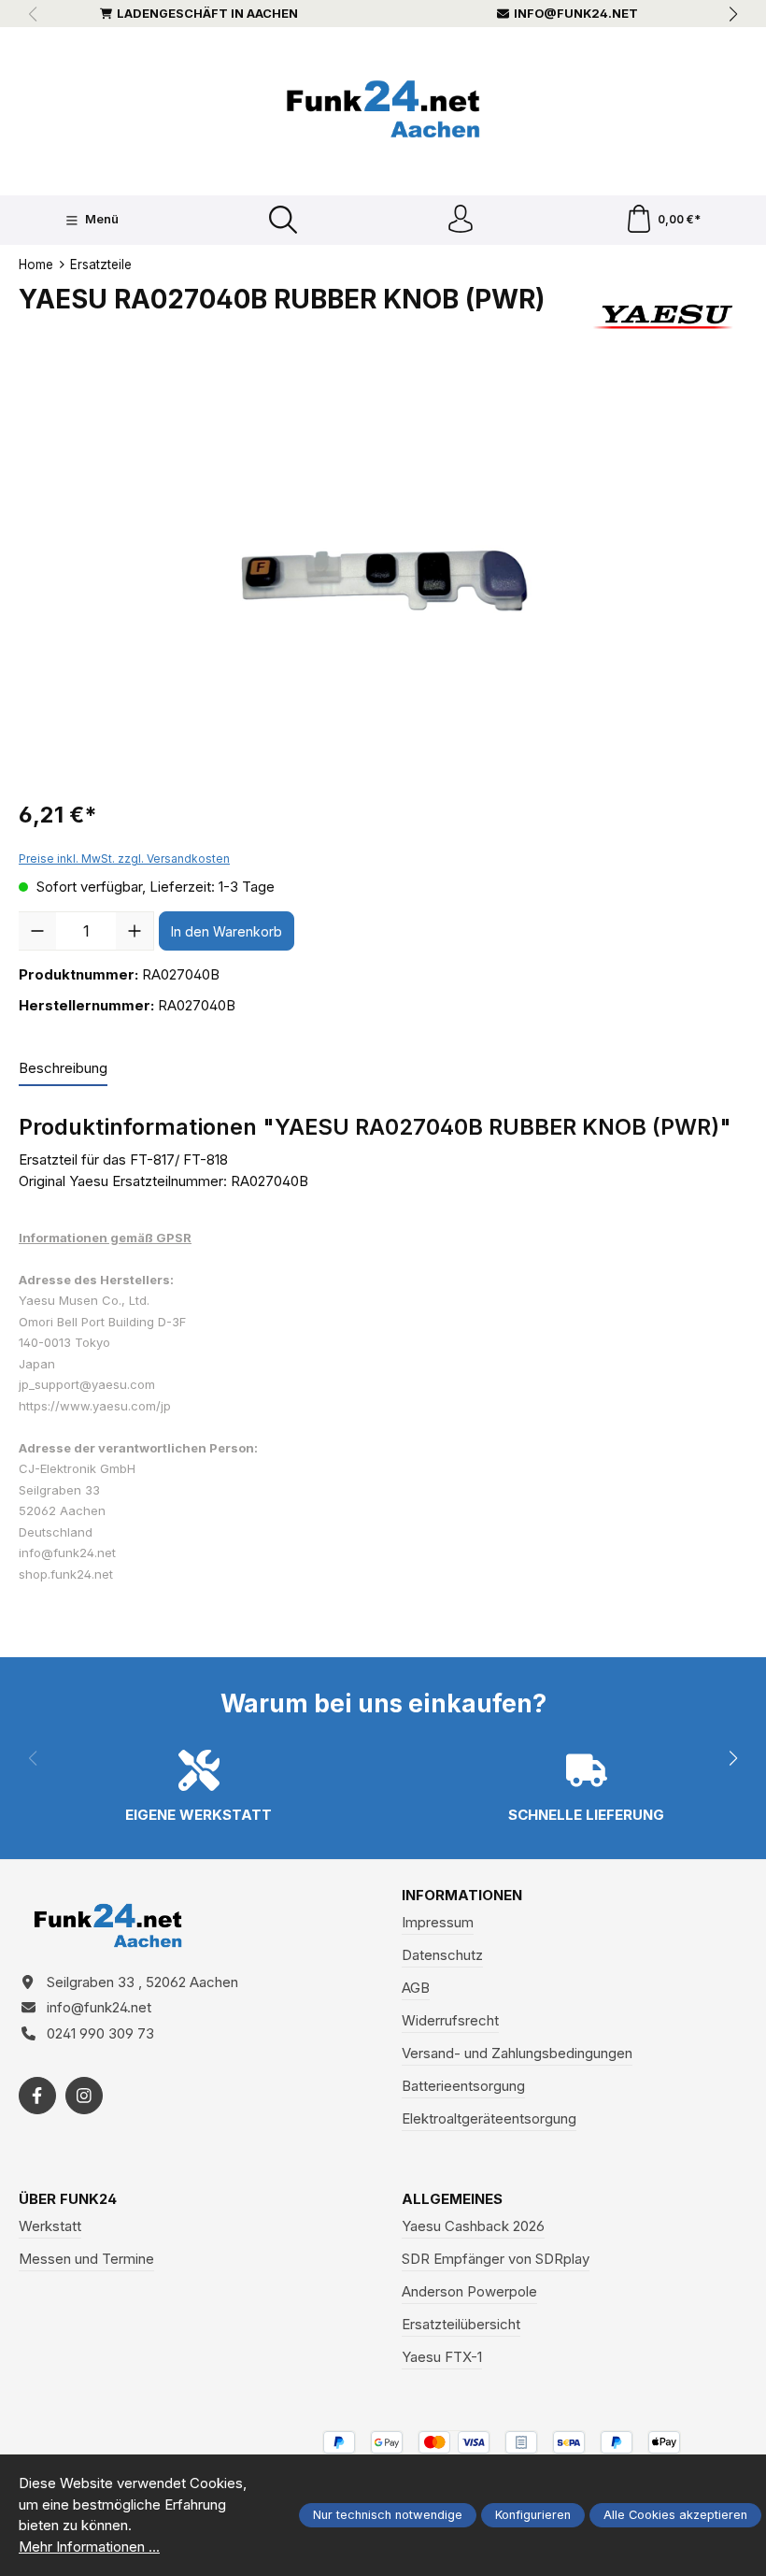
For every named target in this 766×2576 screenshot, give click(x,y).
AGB (416, 1988)
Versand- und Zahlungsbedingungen (517, 2053)
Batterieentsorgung (463, 2086)
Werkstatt (50, 2226)
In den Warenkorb (227, 931)
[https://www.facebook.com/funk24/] (37, 2096)
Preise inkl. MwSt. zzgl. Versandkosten (124, 859)
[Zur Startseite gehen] (383, 109)
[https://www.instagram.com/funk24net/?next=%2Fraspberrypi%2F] (84, 2096)
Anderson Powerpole (469, 2291)
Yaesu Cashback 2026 (473, 2226)
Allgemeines (452, 2199)
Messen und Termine (86, 2259)
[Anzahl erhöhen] (135, 931)
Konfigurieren (533, 2515)
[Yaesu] (665, 317)
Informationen (462, 1895)
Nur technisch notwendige (388, 2515)
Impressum (438, 1922)
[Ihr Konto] (461, 220)
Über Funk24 (68, 2199)
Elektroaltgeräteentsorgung (489, 2118)
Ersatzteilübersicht (461, 2324)
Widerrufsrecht (450, 2020)
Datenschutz (442, 1955)
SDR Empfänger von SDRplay (496, 2259)
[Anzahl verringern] (37, 931)
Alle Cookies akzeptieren (675, 2515)
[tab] (63, 1070)
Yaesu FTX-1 (442, 2357)
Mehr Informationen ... (89, 2547)
